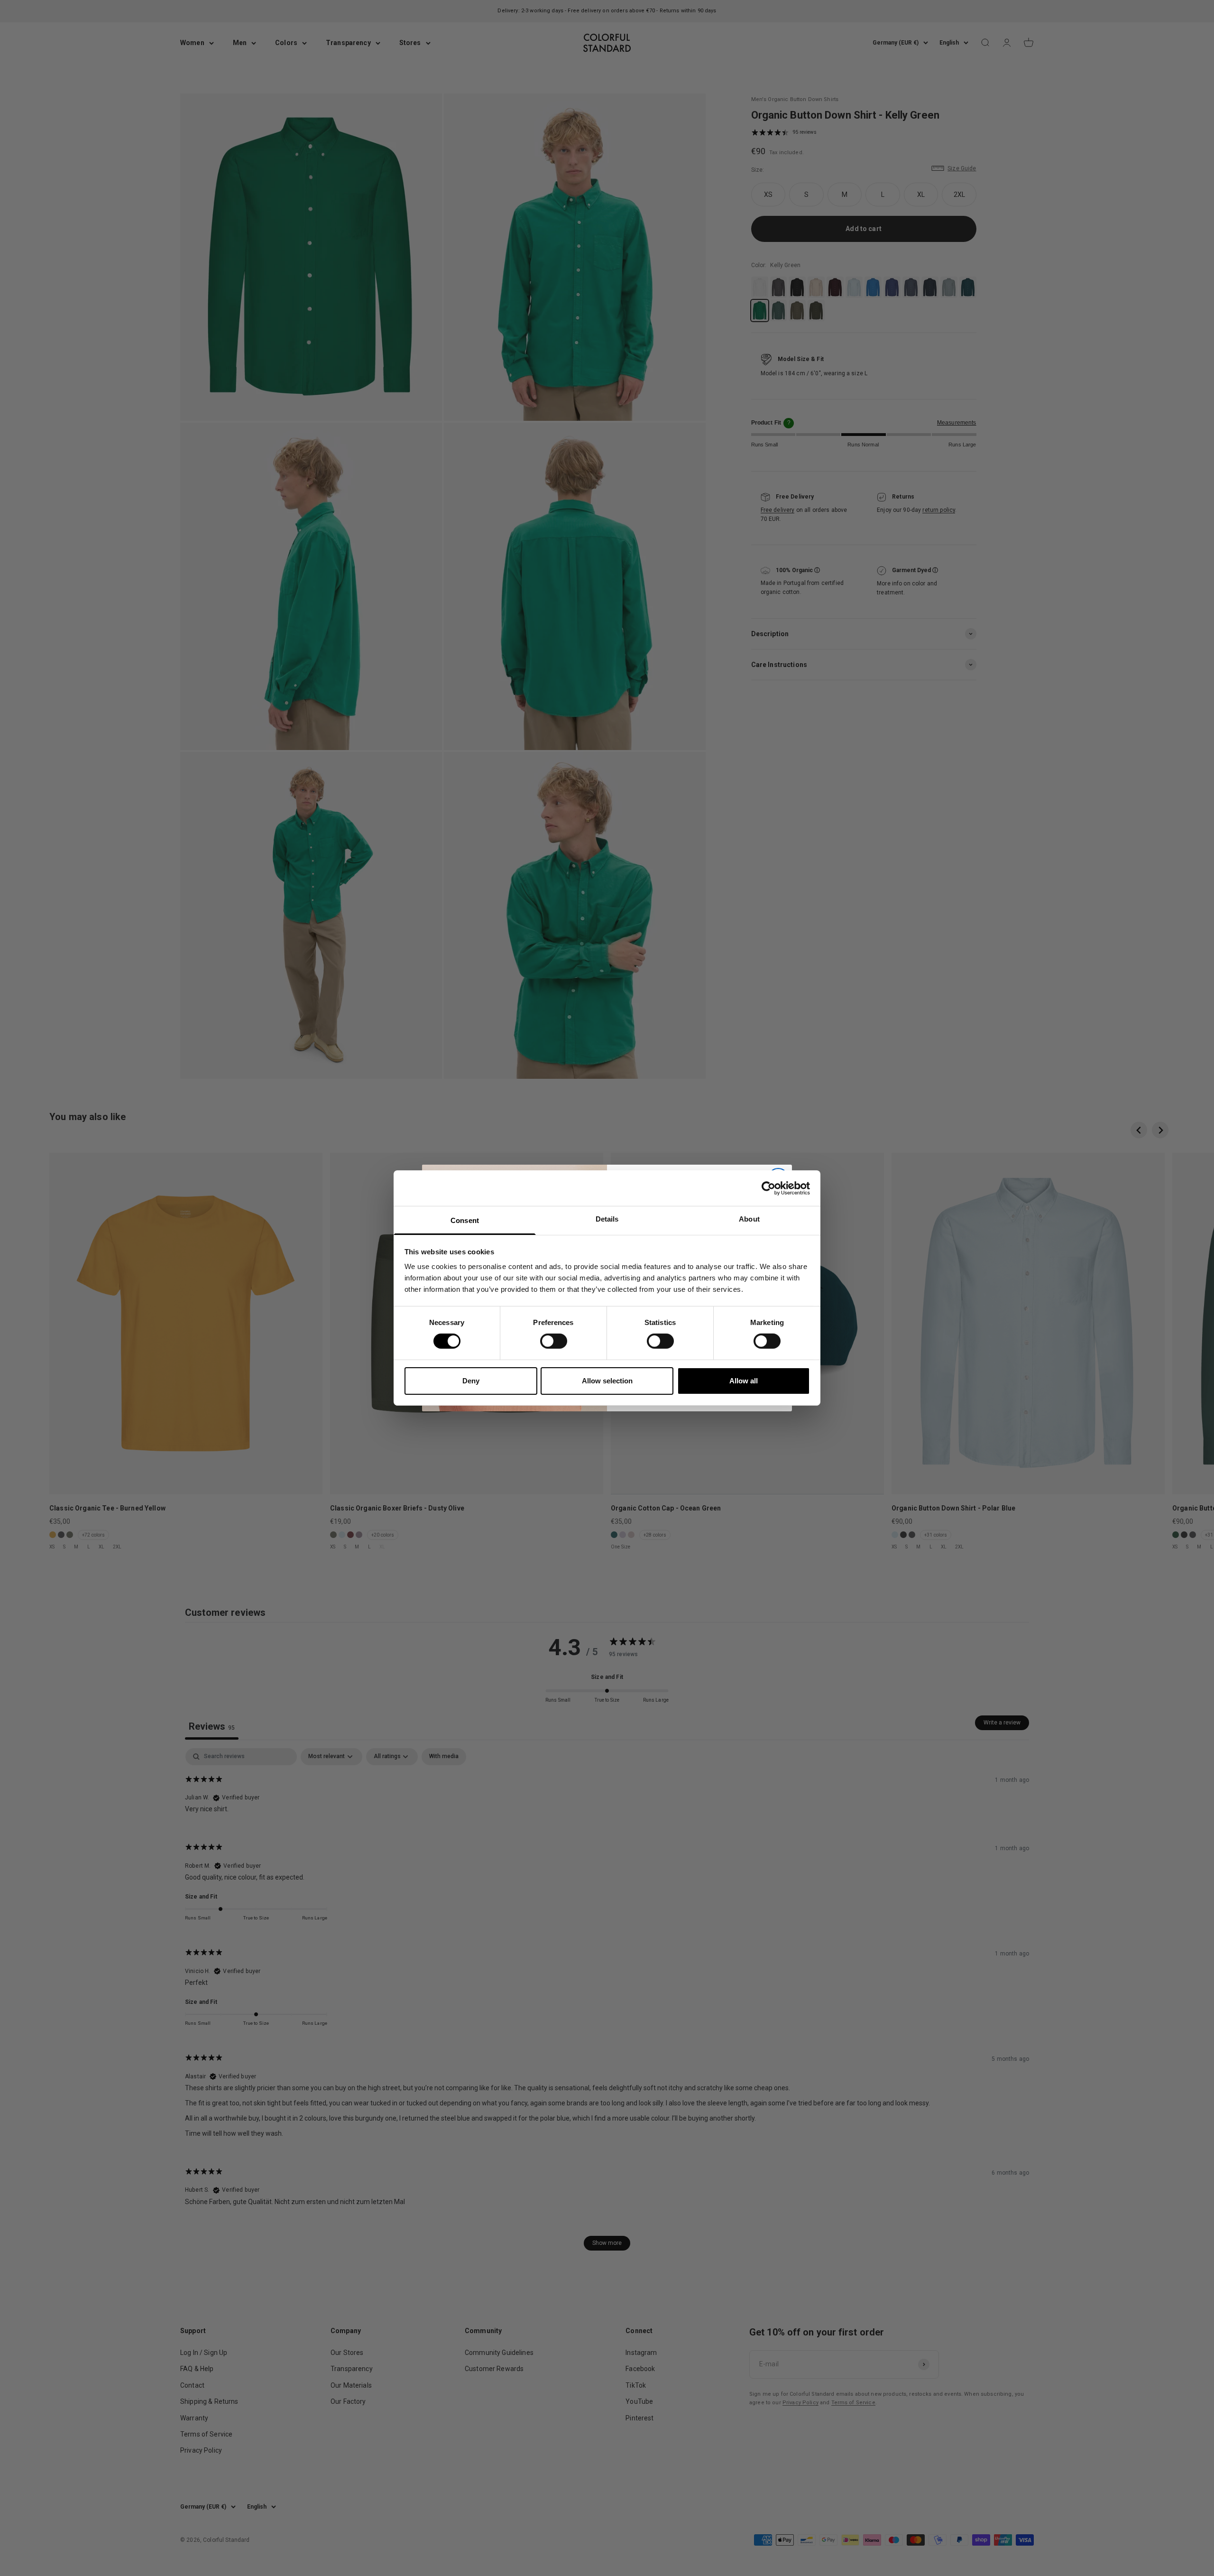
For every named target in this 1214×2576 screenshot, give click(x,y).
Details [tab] (607, 1219)
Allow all (744, 1381)
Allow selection (607, 1381)
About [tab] (749, 1219)
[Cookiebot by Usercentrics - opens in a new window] (768, 1188)
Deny (471, 1381)
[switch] (554, 1341)
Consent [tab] (465, 1220)
